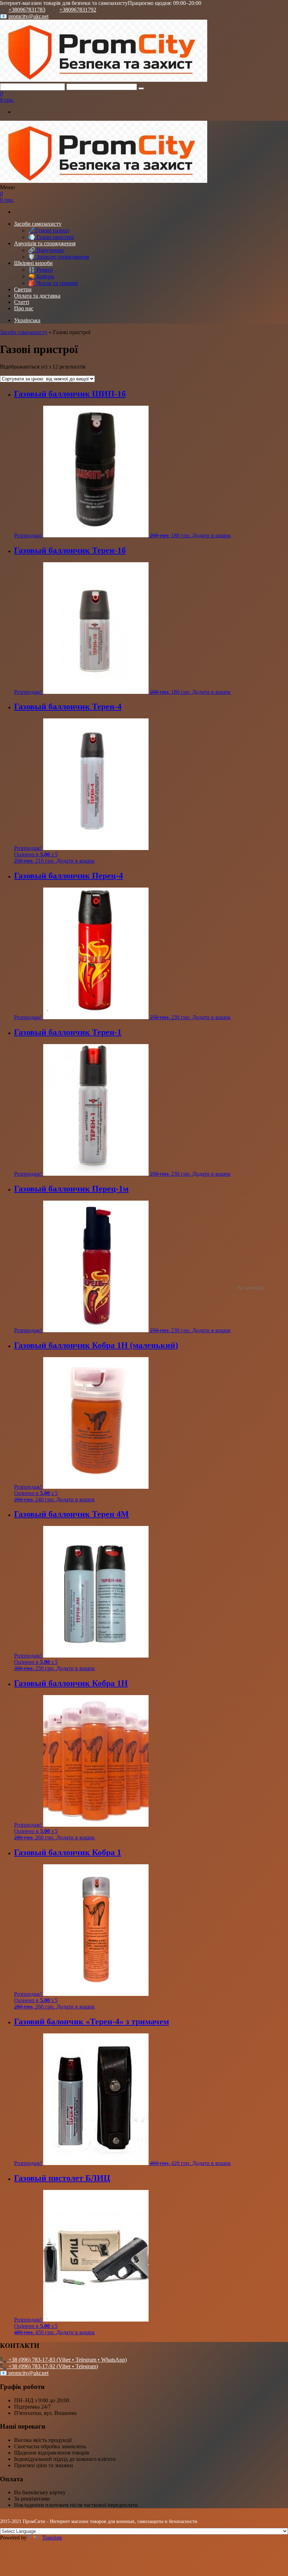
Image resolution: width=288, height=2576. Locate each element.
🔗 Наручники (46, 250)
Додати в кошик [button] (211, 535)
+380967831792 (78, 10)
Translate (52, 2538)
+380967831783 (27, 10)
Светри (23, 289)
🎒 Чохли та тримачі (53, 283)
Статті (22, 302)
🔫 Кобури (41, 276)
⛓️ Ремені (40, 270)
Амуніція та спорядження (45, 243)
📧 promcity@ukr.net (24, 2373)
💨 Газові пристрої (51, 237)
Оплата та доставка (37, 296)
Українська (27, 320)
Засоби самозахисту (38, 224)
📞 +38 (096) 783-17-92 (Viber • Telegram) (49, 2366)
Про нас (24, 308)
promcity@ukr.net (28, 16)
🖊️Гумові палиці (48, 230)
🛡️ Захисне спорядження (58, 257)
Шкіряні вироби (33, 263)
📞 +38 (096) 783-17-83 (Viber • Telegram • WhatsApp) (63, 2360)
